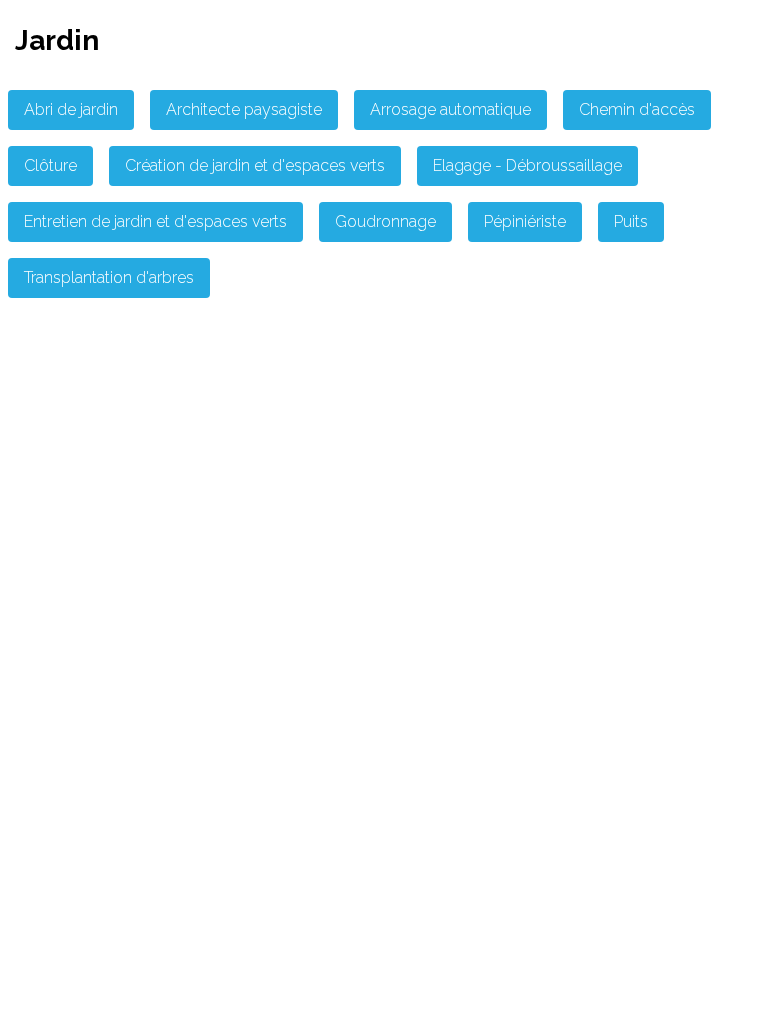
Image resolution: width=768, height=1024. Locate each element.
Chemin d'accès (637, 109)
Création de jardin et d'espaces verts (255, 165)
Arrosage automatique (450, 109)
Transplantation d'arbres (109, 277)
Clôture (50, 165)
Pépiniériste (525, 221)
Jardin (57, 40)
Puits (631, 221)
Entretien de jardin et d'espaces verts (155, 221)
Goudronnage (385, 221)
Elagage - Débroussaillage (527, 165)
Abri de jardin (71, 109)
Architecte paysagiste (244, 109)
